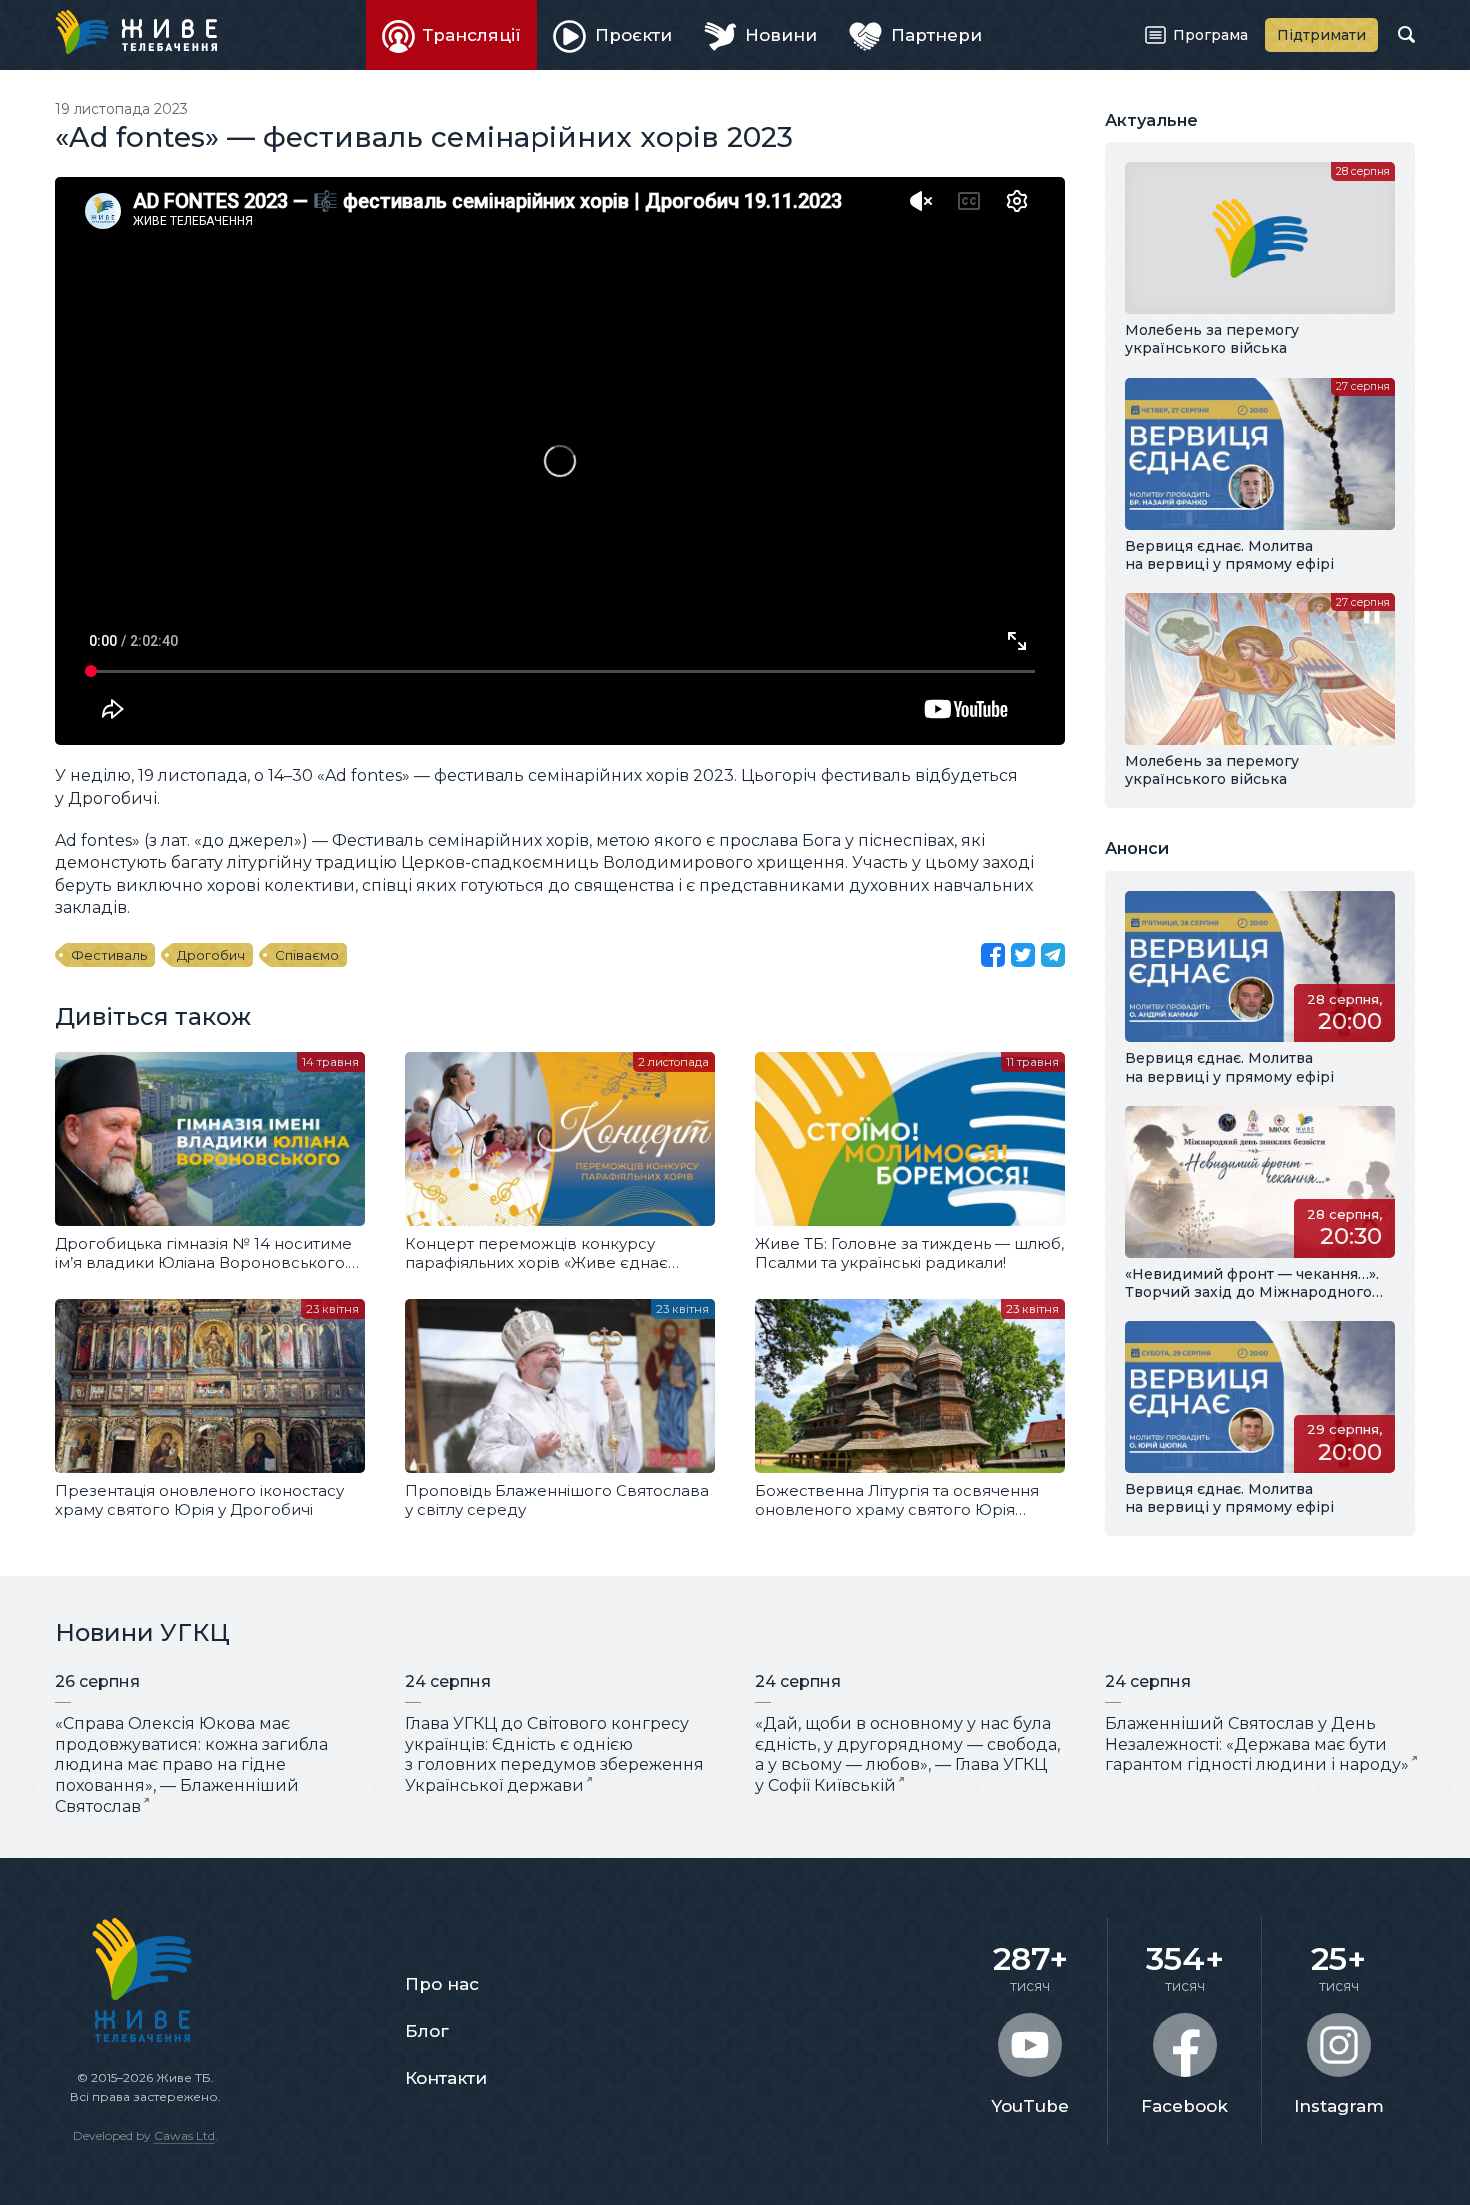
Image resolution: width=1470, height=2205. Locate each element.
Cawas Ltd (184, 2135)
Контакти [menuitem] (446, 2078)
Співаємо (307, 955)
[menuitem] (452, 35)
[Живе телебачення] (136, 32)
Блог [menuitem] (427, 2031)
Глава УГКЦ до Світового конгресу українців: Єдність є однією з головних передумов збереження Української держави (554, 1754)
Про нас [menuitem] (442, 1984)
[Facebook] (993, 955)
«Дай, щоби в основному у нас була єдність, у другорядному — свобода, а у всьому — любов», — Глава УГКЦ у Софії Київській (907, 1754)
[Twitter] (1023, 955)
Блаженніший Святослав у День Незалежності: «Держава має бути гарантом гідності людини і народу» (1257, 1744)
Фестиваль (109, 955)
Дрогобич (211, 955)
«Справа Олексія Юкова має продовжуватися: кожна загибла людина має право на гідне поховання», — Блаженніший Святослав (191, 1765)
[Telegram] (1053, 955)
